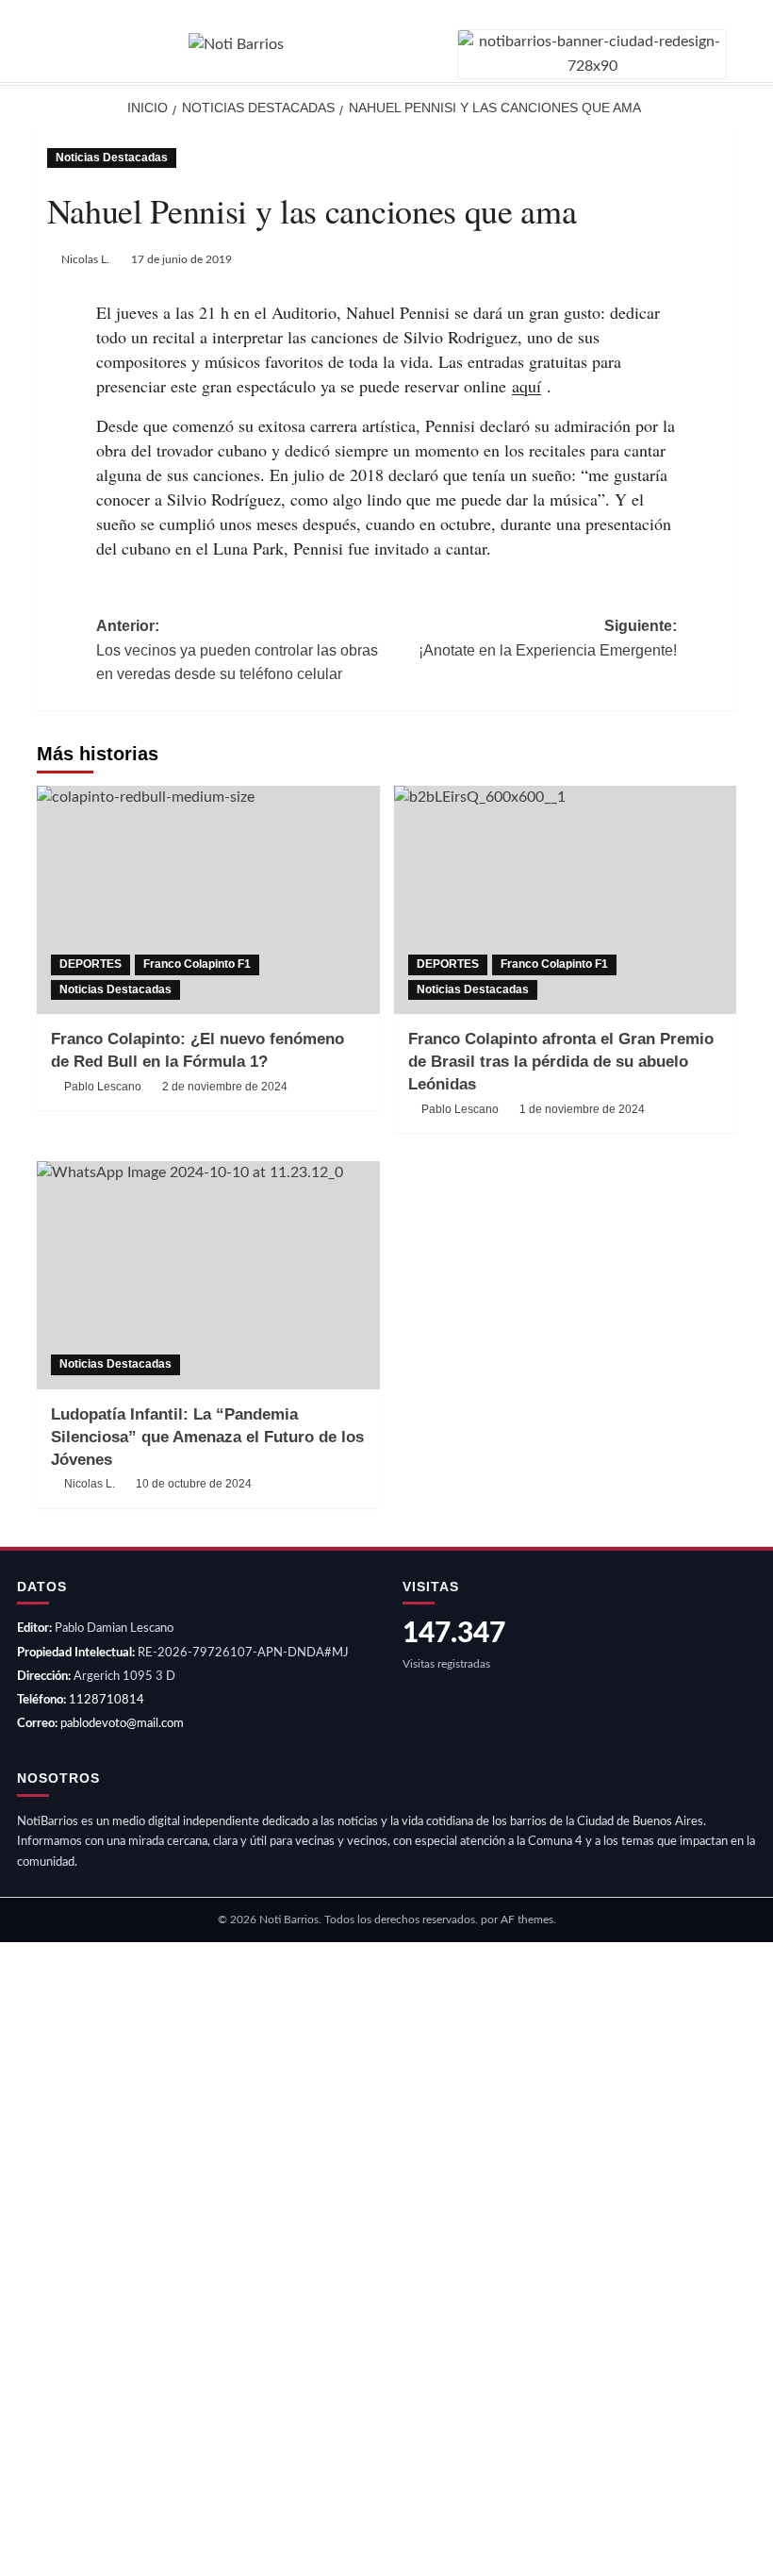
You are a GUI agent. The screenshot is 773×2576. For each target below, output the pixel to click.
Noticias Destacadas (112, 158)
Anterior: (237, 650)
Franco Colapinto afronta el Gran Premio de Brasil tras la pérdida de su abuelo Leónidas (561, 1062)
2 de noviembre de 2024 (225, 1087)
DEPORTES (90, 964)
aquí (526, 386)
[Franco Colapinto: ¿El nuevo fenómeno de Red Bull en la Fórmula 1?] (208, 900)
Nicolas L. (85, 259)
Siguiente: (548, 638)
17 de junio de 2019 (181, 259)
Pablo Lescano (103, 1087)
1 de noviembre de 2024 (582, 1109)
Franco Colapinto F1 (197, 964)
